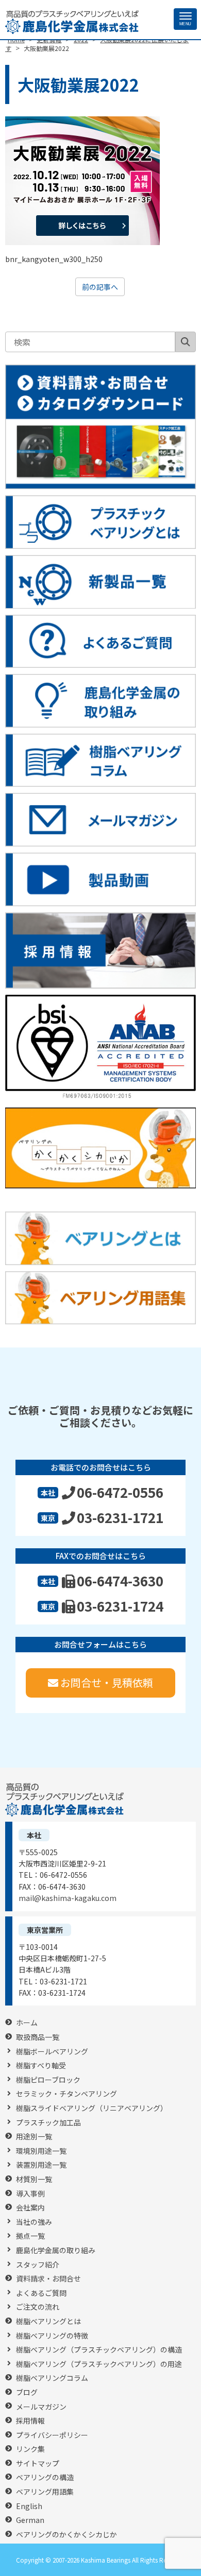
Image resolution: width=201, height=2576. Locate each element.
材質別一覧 (34, 2179)
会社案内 (30, 2208)
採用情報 (30, 2421)
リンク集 (30, 2449)
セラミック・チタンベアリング (66, 2094)
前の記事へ (100, 287)
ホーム (27, 2023)
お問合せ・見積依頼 (107, 1682)
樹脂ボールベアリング (52, 2052)
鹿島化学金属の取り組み (56, 2250)
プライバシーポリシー (52, 2435)
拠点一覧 (30, 2236)
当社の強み (34, 2222)
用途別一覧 (34, 2137)
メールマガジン (41, 2407)
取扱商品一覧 (38, 2037)
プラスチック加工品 (48, 2123)
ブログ (27, 2392)
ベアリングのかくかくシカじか (66, 2535)
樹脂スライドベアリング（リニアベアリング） (92, 2108)
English (29, 2506)
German (30, 2520)
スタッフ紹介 (38, 2265)
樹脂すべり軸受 (41, 2065)
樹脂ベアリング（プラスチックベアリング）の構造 (99, 2350)
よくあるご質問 (41, 2293)
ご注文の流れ (38, 2307)
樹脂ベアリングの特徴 (52, 2336)
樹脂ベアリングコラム (52, 2378)
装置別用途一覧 (41, 2165)
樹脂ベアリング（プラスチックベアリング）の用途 (99, 2364)
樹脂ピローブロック (48, 2080)
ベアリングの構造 (45, 2477)
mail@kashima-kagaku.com (68, 1898)
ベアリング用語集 (45, 2492)
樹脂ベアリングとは (48, 2321)
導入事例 (30, 2194)
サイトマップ (38, 2463)
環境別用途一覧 (41, 2151)
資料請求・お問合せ (48, 2279)
